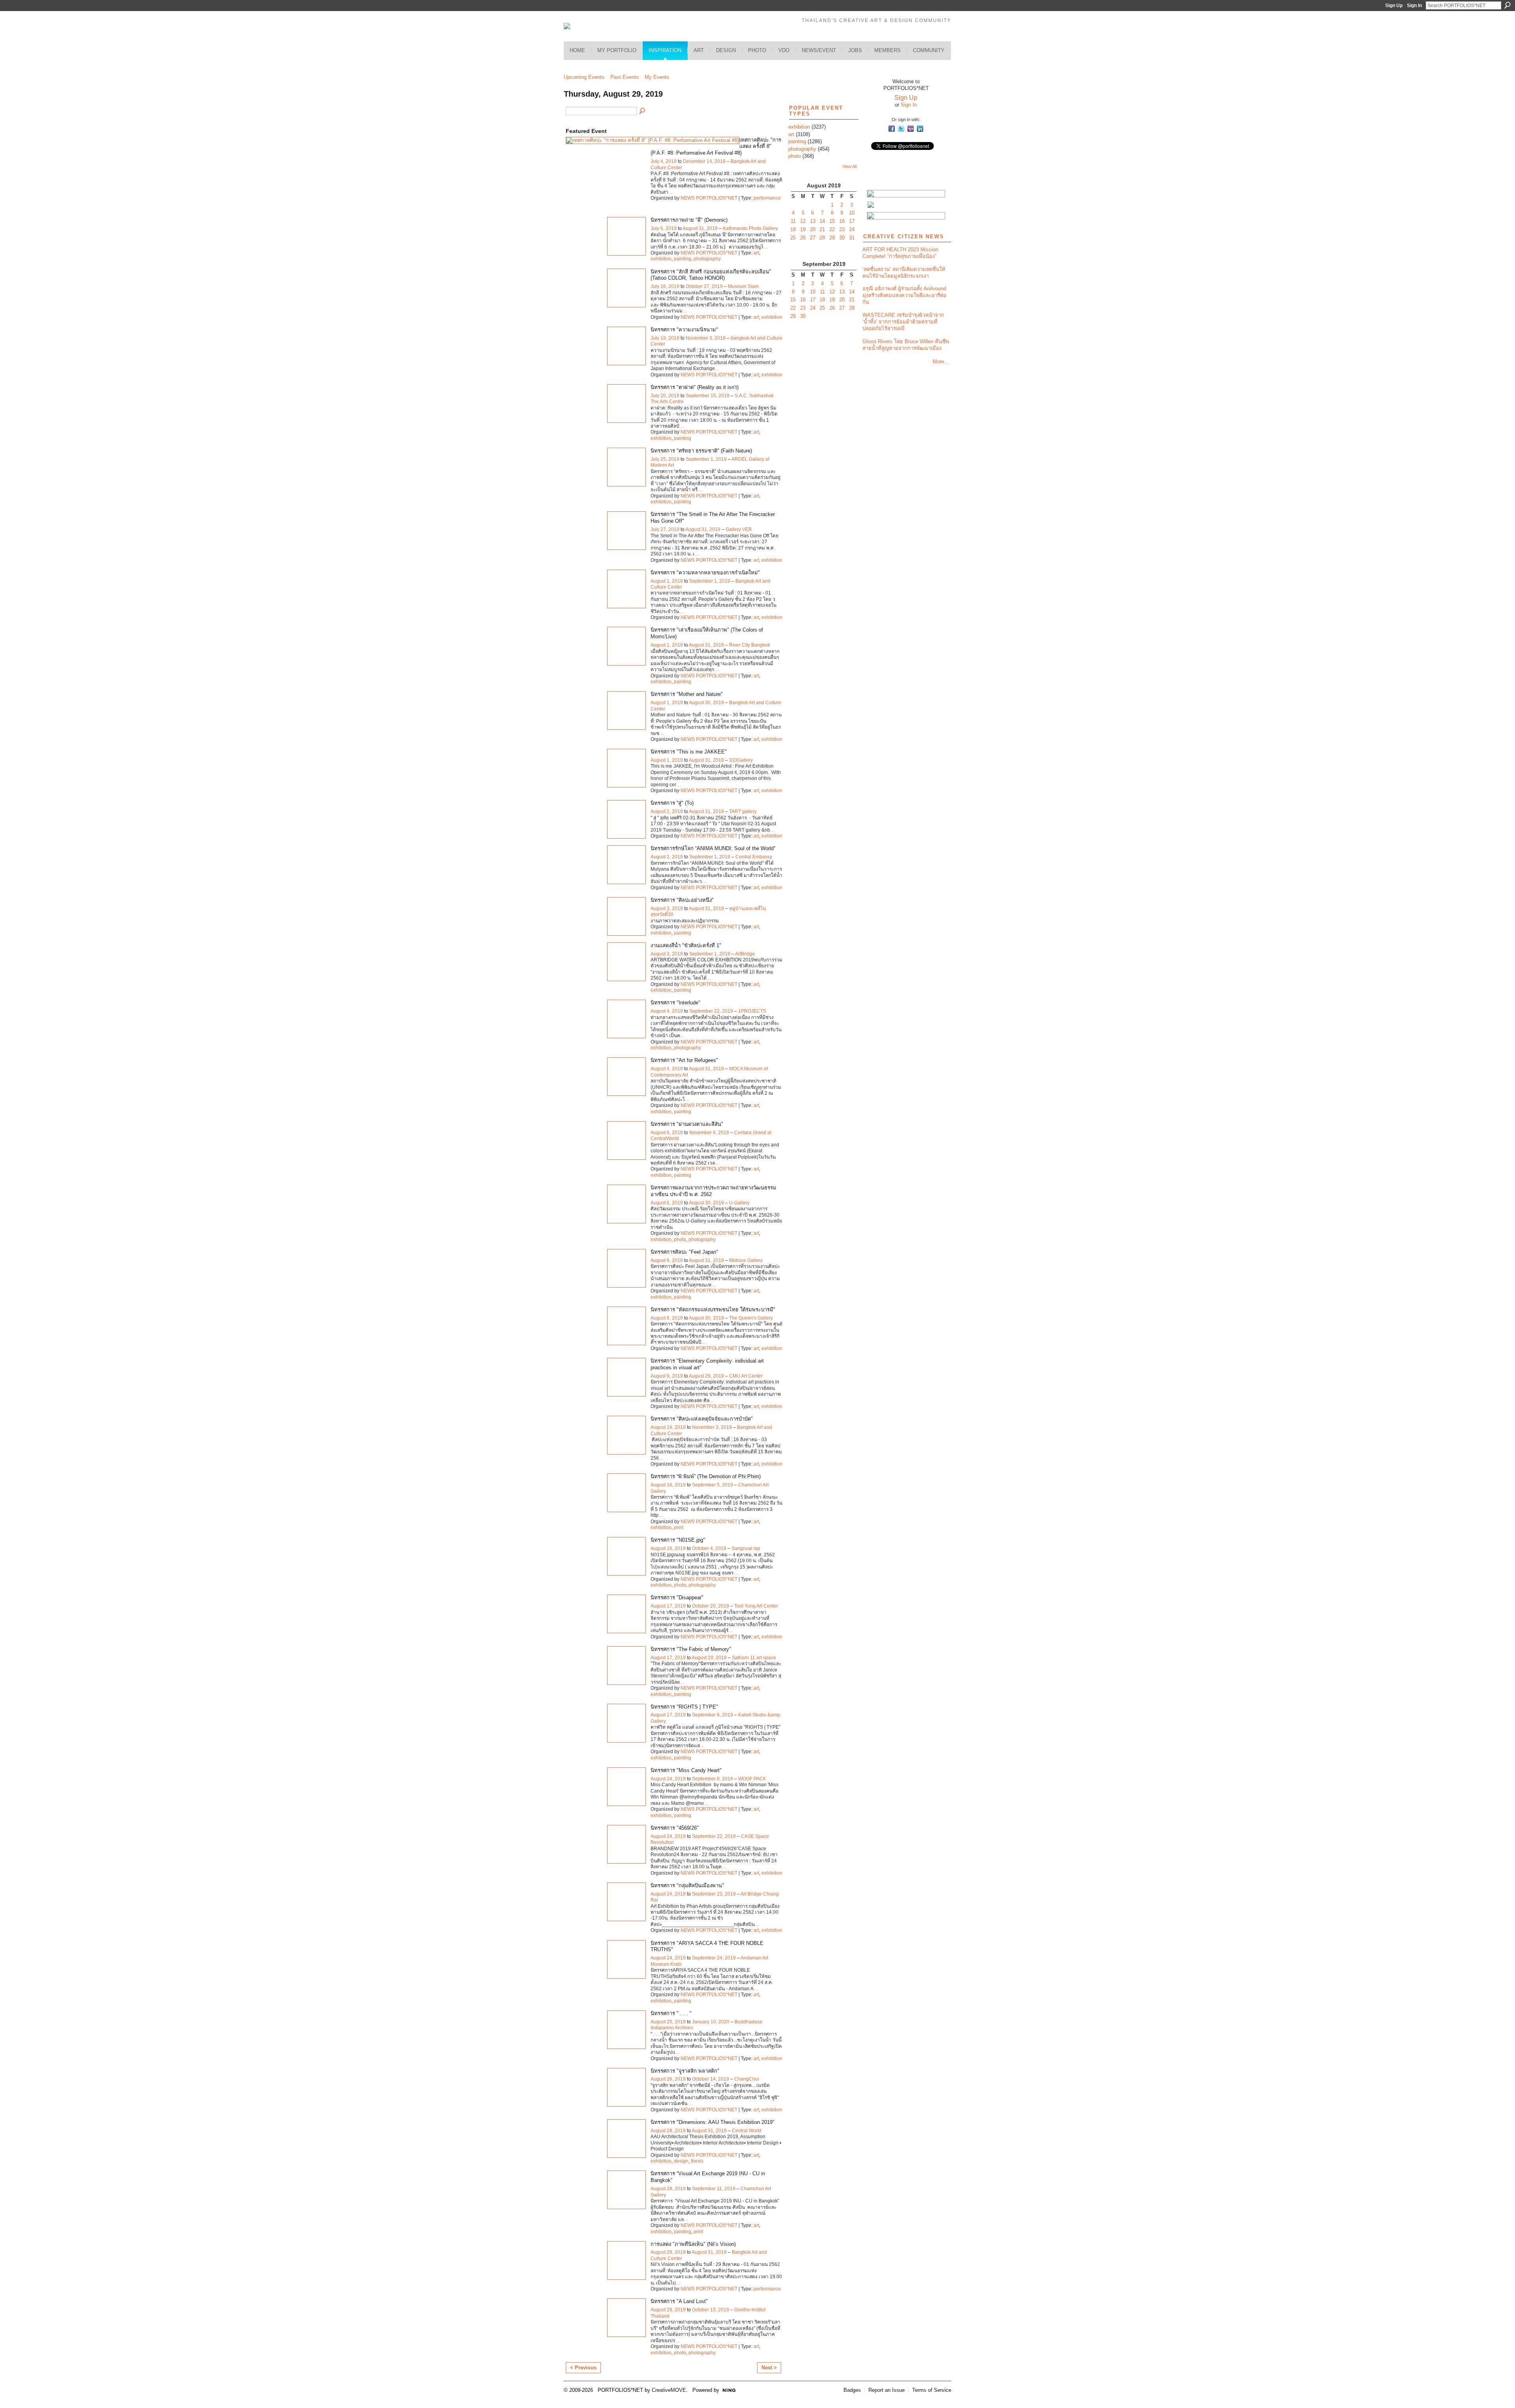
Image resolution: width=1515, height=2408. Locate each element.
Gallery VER (739, 529)
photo (680, 1240)
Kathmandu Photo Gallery (750, 228)
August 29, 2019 (706, 1376)
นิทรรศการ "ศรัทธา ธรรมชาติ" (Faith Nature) (701, 451)
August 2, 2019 (667, 811)
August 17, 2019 (668, 1606)
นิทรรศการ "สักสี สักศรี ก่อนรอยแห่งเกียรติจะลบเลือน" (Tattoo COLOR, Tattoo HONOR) (711, 275)
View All (849, 166)
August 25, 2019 (668, 2022)
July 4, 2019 (664, 161)
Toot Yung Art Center (756, 1606)
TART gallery (743, 811)
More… (941, 362)
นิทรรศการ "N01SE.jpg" (678, 1540)
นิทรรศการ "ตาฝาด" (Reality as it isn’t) (695, 387)
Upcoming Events (584, 77)
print (679, 1527)
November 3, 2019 (706, 338)
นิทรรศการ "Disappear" (677, 1598)
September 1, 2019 (706, 459)
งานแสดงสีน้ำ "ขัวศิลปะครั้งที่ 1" (686, 945)
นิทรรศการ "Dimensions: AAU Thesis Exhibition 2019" (713, 2122)
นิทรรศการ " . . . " (671, 2013)
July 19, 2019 (665, 338)
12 (803, 221)
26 (803, 238)
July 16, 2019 (665, 286)
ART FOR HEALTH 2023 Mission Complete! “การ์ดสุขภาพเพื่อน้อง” (900, 253)
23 (842, 229)
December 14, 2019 (704, 161)
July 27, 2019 (665, 529)
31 (852, 238)
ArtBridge (745, 954)
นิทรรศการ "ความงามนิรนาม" (684, 330)
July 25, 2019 (665, 459)
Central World (747, 2131)
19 (803, 229)
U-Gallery (739, 1203)
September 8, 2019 (713, 1779)
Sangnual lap (746, 1548)
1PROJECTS (752, 1011)
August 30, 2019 (706, 703)
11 (793, 221)
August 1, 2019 (667, 581)
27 (813, 238)
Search (1508, 5)
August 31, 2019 (700, 228)
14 (822, 221)
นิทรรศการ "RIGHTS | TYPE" (684, 1707)
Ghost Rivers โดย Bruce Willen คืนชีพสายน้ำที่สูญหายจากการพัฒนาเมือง (906, 345)
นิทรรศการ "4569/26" (675, 1828)
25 (793, 238)
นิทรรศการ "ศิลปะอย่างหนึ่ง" (682, 900)
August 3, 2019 (667, 909)
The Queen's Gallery (751, 1318)
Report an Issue (887, 2390)
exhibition (661, 259)
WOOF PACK (752, 1779)
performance (767, 198)
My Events (657, 77)
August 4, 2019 (667, 1011)
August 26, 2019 (668, 2079)
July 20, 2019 (665, 396)
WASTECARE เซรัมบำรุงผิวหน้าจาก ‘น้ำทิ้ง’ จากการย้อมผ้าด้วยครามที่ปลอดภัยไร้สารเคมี (903, 322)
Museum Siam (743, 286)
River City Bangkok (750, 645)
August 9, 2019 (667, 1376)
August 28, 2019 (668, 2131)
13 (813, 221)
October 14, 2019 (711, 2079)
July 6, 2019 (664, 228)
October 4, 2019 (709, 1548)
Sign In (1414, 6)
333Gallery (741, 760)
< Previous (583, 2368)
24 (852, 229)
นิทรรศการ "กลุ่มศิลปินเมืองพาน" (687, 1885)
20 (813, 229)
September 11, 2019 (714, 2189)
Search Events (643, 111)
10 (852, 213)
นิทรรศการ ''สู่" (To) (672, 803)
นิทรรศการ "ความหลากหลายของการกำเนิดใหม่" (705, 573)
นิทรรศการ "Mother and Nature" (687, 694)
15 (832, 221)
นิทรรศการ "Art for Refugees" (684, 1060)
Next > (769, 2368)
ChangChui (747, 2079)
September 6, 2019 (713, 1715)
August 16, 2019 (668, 1427)
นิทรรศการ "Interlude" (675, 1003)
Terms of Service (932, 2390)
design (681, 2161)
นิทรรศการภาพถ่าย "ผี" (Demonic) (689, 220)
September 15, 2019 (708, 396)
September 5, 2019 (713, 1485)
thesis (697, 2161)
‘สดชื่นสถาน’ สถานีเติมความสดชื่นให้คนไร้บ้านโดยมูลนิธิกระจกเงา (904, 273)
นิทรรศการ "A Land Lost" (679, 2301)
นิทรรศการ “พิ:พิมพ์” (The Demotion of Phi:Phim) (706, 1476)
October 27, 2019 (704, 286)
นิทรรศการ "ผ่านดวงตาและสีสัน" (687, 1124)
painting (683, 259)
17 (852, 221)
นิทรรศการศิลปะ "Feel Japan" (684, 1252)
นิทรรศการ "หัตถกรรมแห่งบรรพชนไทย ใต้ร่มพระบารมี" (713, 1310)
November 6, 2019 (709, 1133)
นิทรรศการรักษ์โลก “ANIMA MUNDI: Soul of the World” (713, 848)
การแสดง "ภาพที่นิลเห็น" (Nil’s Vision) (693, 2244)
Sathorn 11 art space (754, 1658)
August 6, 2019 (667, 1133)
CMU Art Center (746, 1376)
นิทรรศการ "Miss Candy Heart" (686, 1770)
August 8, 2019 (667, 1260)
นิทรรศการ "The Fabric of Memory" (691, 1649)
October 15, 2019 (711, 2310)
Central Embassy (754, 857)
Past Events (625, 77)
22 (832, 229)
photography (707, 259)
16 (842, 221)
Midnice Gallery (746, 1260)
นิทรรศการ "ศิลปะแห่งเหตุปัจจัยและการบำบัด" (702, 1419)
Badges (852, 2390)
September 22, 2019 (711, 1011)
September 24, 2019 (714, 1958)
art (756, 253)
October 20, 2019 (711, 1606)
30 (842, 238)
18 (793, 229)
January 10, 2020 (711, 2022)
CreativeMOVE (669, 2390)
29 (832, 238)
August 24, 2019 (668, 1779)
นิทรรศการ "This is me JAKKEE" (689, 752)
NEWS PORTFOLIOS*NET (709, 198)
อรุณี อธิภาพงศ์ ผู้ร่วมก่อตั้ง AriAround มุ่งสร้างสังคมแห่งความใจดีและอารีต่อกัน (904, 295)
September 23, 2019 (714, 1894)
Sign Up (1394, 6)
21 (822, 229)
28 (822, 238)
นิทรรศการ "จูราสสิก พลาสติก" (685, 2071)
